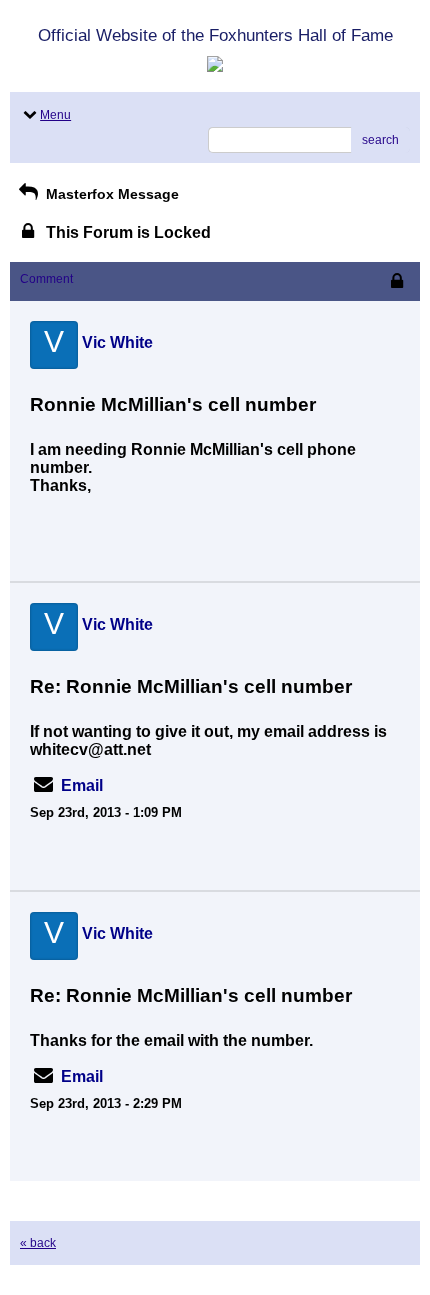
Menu (55, 115)
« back (38, 1243)
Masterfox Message (110, 194)
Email (82, 785)
